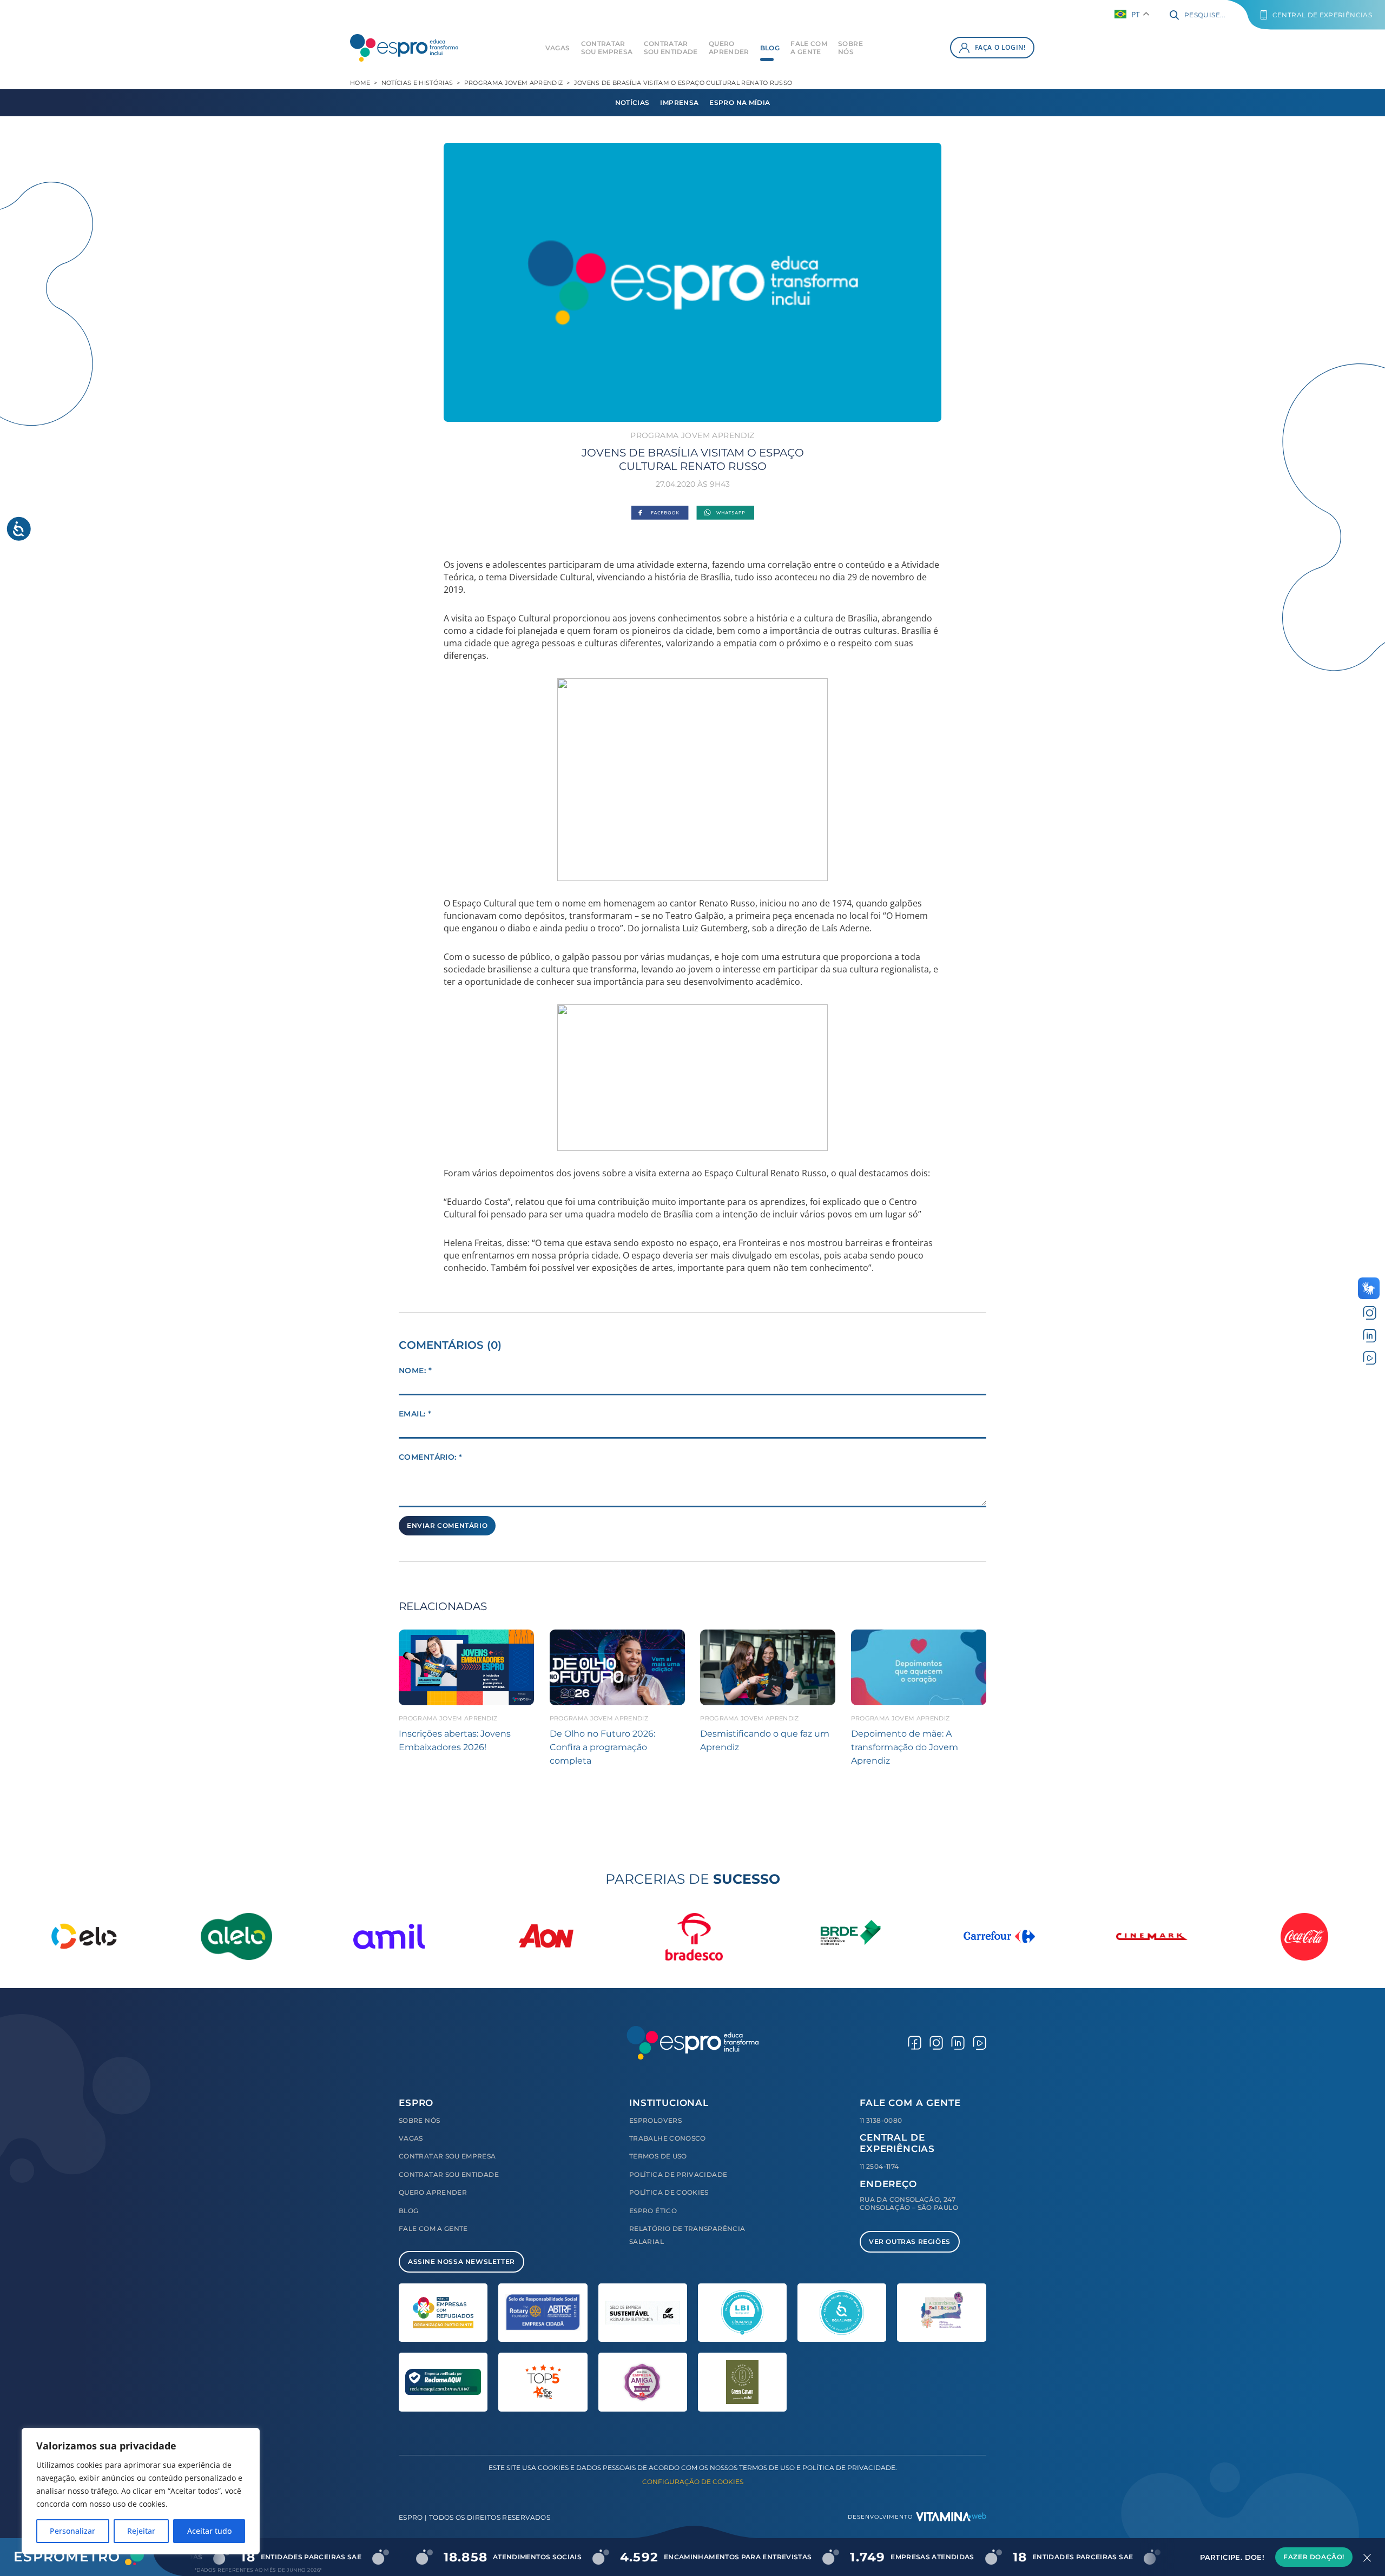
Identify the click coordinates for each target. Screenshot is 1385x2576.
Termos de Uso (658, 2156)
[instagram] (1370, 1313)
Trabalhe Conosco (668, 2138)
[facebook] (915, 2042)
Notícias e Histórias (417, 83)
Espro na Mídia (740, 102)
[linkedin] (1370, 1335)
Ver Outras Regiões (910, 2241)
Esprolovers (655, 2120)
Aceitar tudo (209, 2531)
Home (360, 83)
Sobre (850, 48)
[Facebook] (660, 514)
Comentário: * (430, 1457)
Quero (729, 48)
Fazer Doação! (1314, 2557)
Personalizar (72, 2531)
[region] (141, 2491)
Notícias (632, 102)
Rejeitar (141, 2531)
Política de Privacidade (678, 2174)
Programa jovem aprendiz (514, 83)
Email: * (415, 1414)
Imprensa (679, 102)
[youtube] (1370, 1358)
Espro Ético (653, 2211)
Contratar (607, 48)
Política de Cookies (669, 2192)
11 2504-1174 (879, 2166)
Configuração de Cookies (693, 2482)
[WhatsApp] (725, 514)
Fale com (809, 48)
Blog (770, 48)
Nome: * (415, 1370)
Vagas (558, 48)
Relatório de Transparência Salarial (687, 2235)
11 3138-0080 (881, 2120)
